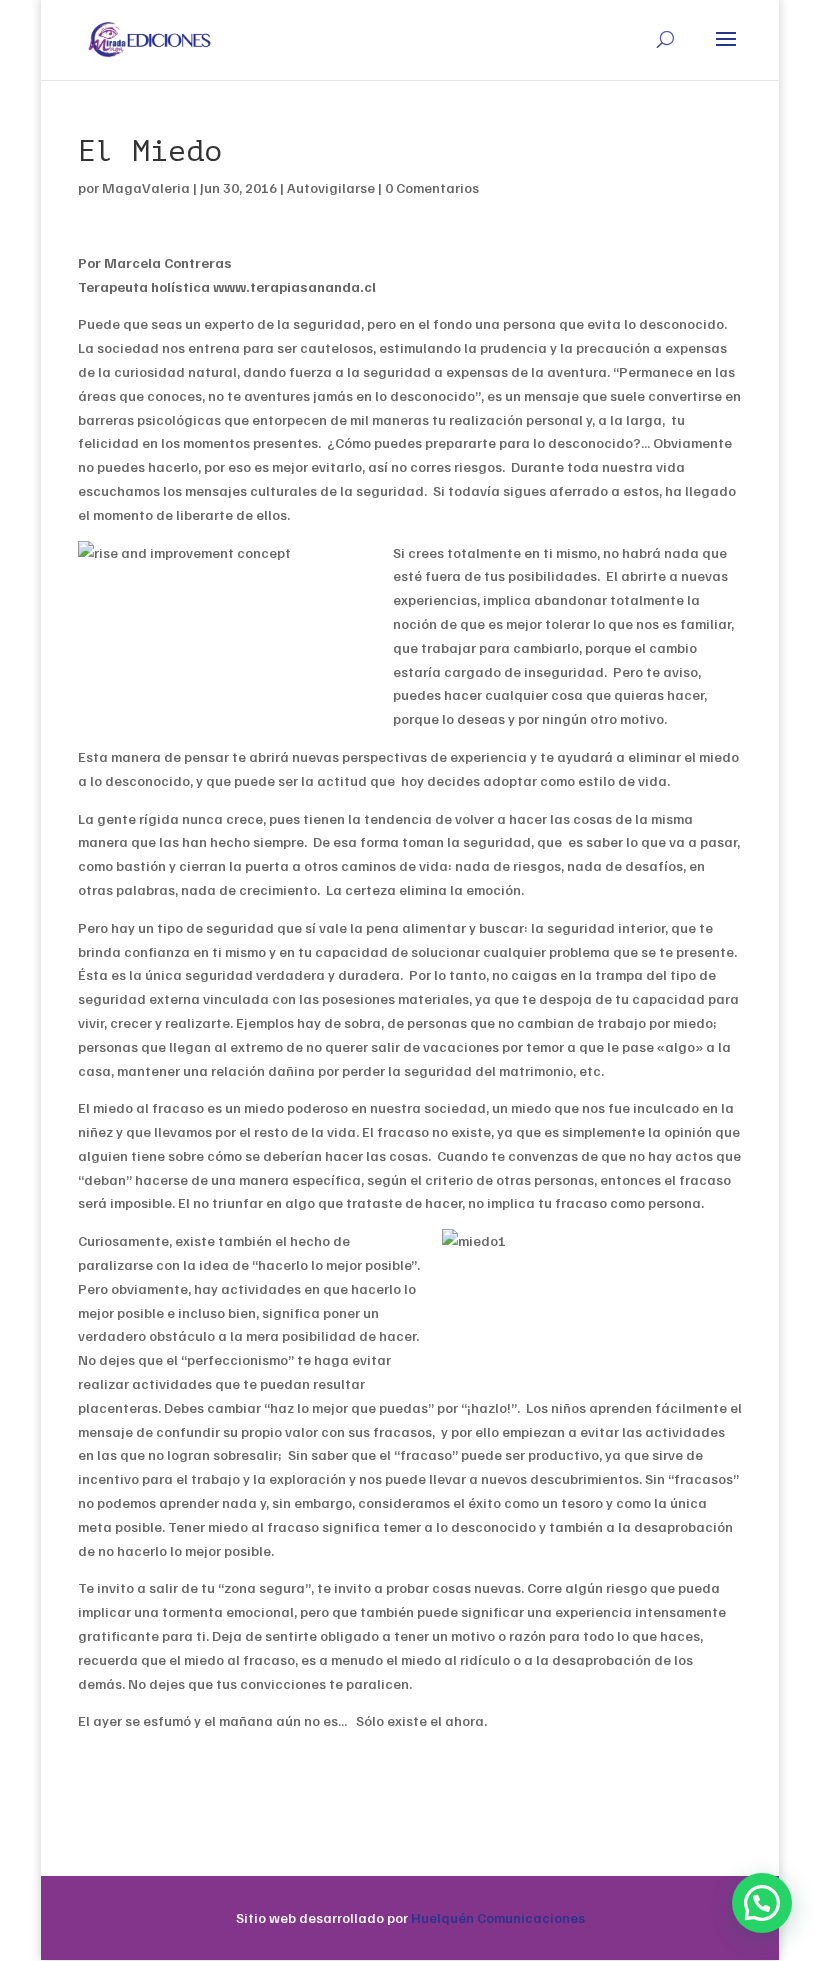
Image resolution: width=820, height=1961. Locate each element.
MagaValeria (146, 187)
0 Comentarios (432, 187)
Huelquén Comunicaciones (498, 1917)
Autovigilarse (331, 187)
